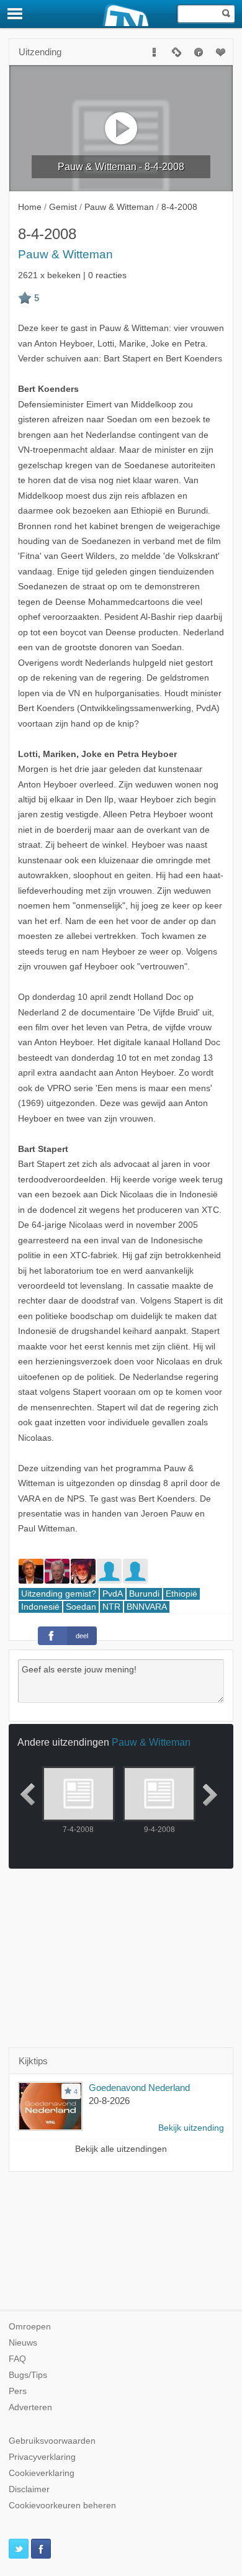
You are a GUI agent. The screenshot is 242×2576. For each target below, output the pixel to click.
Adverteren (30, 2407)
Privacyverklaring (42, 2457)
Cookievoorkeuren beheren (62, 2506)
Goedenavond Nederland (139, 2088)
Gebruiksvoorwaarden (52, 2441)
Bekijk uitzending (191, 2128)
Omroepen (30, 2327)
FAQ (17, 2359)
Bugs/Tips (28, 2375)
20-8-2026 (109, 2101)
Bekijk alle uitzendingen (121, 2149)
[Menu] (16, 14)
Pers (18, 2391)
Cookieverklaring (42, 2473)
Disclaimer (29, 2489)
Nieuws (23, 2343)
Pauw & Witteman (65, 254)
